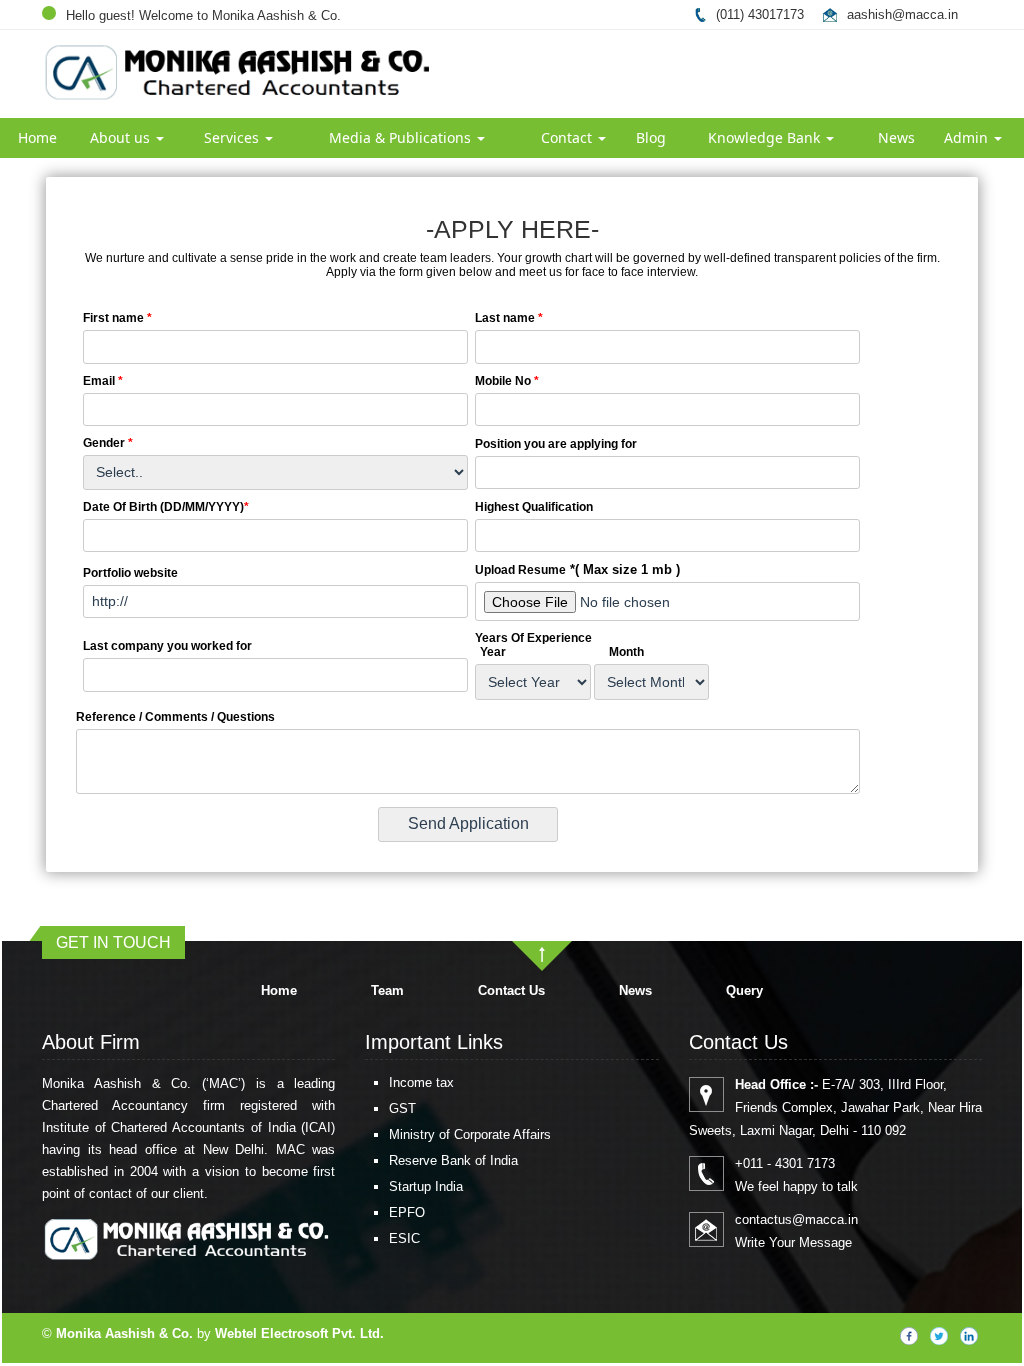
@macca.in (925, 14)
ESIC (404, 1238)
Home (37, 137)
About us (122, 137)
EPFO (407, 1212)
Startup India (426, 1186)
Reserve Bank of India (453, 1160)
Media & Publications (402, 137)
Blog (651, 137)
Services (233, 137)
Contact (568, 137)
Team (387, 990)
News (896, 137)
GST (402, 1108)
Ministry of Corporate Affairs (470, 1134)
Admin (968, 137)
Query (744, 990)
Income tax (421, 1082)
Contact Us (511, 990)
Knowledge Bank (766, 137)
